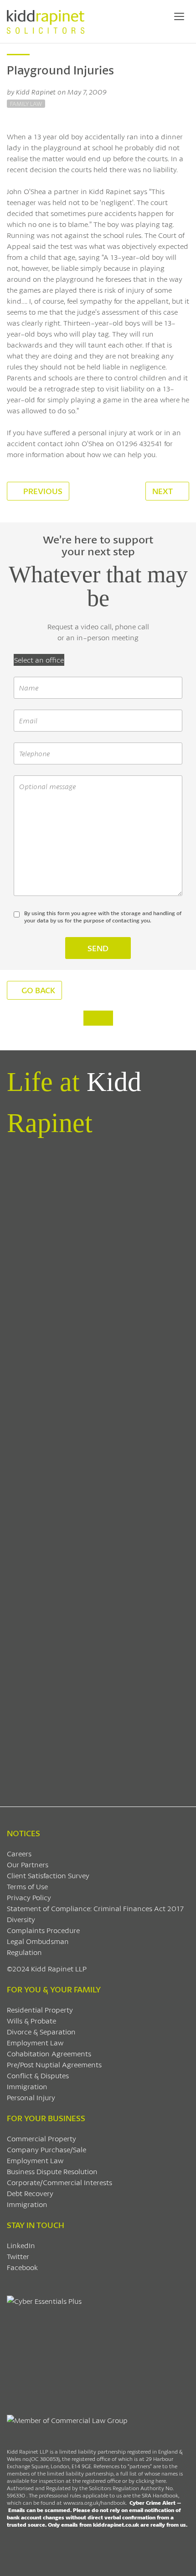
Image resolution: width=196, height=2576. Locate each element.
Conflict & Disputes (38, 2075)
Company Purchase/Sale (46, 2149)
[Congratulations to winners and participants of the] (98, 1200)
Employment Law (35, 2042)
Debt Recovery (30, 2193)
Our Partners (28, 1864)
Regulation (24, 1952)
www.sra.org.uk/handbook (95, 2503)
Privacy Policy (29, 1897)
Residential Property (40, 2010)
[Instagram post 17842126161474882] (98, 1521)
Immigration (27, 2086)
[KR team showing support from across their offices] (98, 1307)
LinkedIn (21, 2245)
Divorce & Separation (41, 2031)
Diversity (21, 1919)
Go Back (38, 990)
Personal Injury (31, 2097)
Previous (42, 491)
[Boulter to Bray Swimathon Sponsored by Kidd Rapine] (98, 1414)
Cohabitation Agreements (49, 2053)
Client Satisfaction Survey (48, 1875)
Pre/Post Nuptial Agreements (54, 2064)
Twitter (18, 2256)
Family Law (26, 104)
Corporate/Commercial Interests (59, 2182)
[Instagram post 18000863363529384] (98, 1734)
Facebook (22, 2267)
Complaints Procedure (43, 1930)
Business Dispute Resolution (52, 2171)
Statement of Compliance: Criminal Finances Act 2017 (95, 1908)
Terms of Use (27, 1886)
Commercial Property (41, 2138)
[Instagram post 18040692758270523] (98, 1628)
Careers (19, 1853)
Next (163, 491)
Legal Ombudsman (38, 1941)
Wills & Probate (31, 2020)
